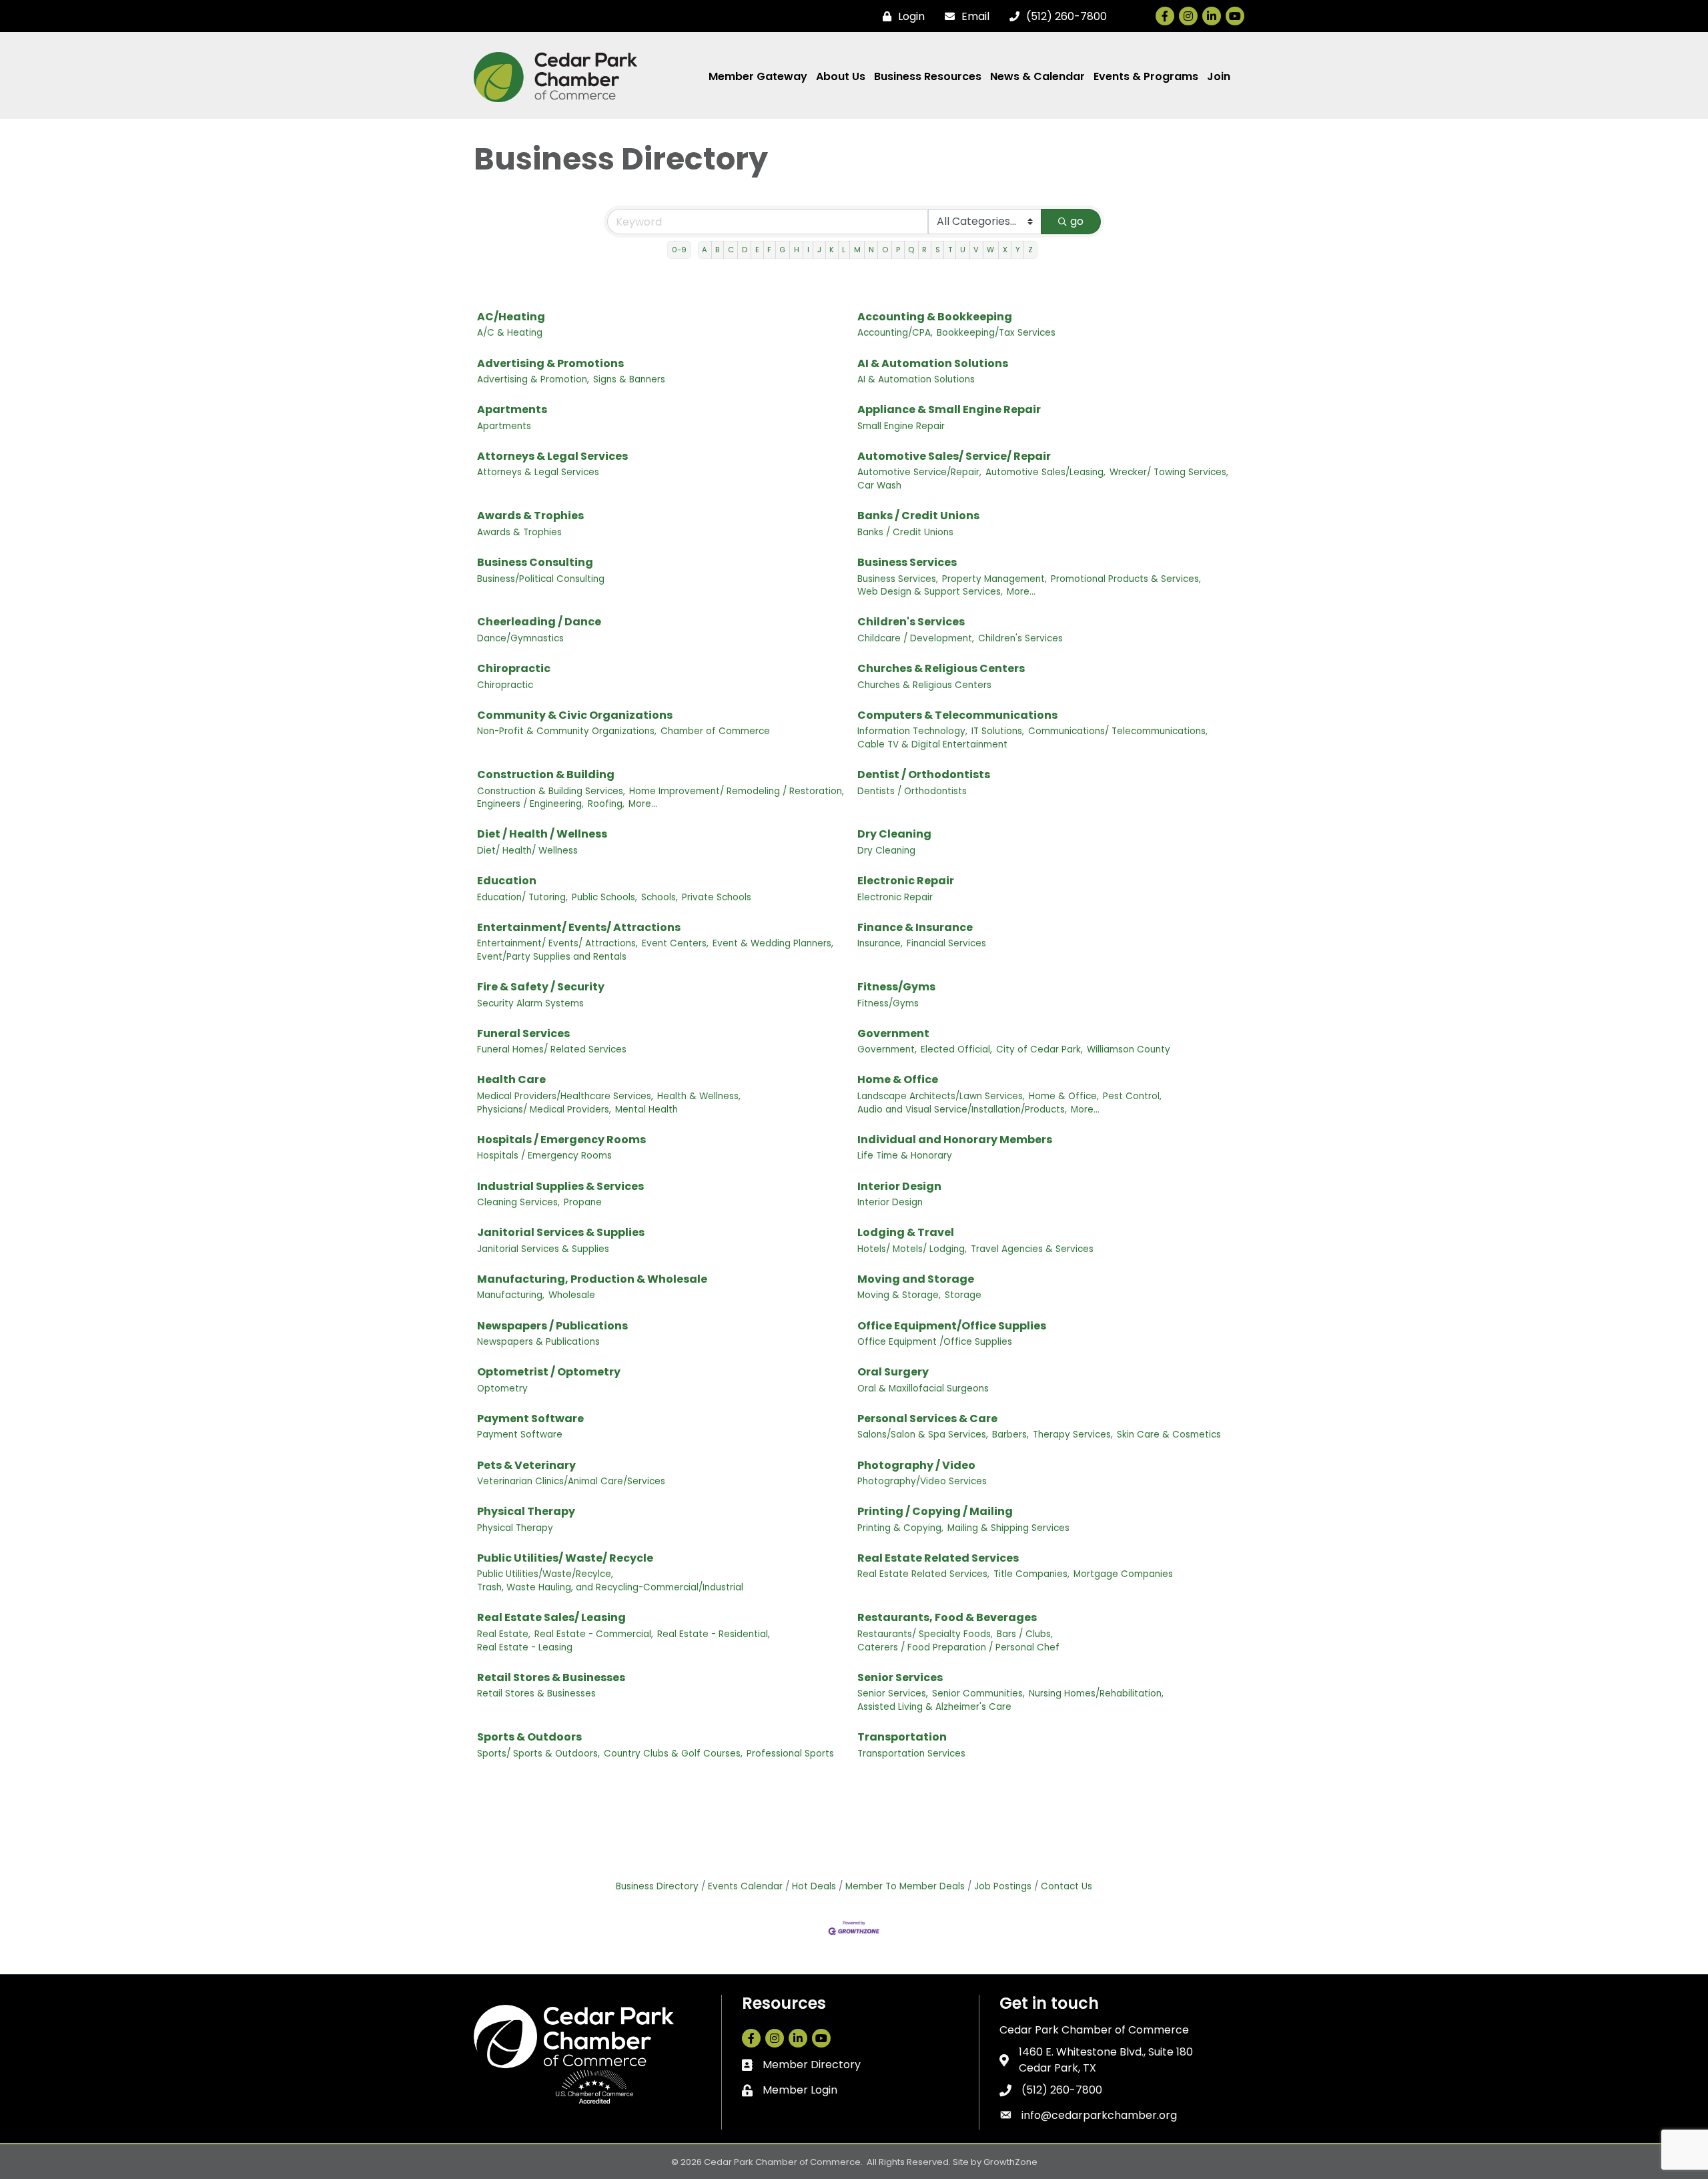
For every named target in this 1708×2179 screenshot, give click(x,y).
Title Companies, (1031, 1574)
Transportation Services (911, 1754)
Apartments (512, 409)
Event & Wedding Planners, (773, 943)
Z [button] (1030, 250)
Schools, (660, 897)
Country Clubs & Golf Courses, (673, 1754)
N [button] (871, 250)
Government (893, 1033)
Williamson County (1129, 1049)
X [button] (1005, 250)
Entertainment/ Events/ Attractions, (557, 943)
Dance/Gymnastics (520, 638)
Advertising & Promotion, (533, 379)
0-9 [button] (679, 250)
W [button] (990, 250)
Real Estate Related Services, (923, 1574)
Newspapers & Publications (538, 1342)
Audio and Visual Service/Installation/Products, (962, 1110)
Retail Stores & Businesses (551, 1677)
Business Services (907, 562)
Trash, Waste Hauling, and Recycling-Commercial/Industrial (610, 1587)
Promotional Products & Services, (1126, 579)
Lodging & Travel (906, 1232)
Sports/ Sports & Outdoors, (538, 1754)
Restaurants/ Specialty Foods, (925, 1634)
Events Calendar (745, 1886)
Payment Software (530, 1419)
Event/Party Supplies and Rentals (552, 957)
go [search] (1077, 221)
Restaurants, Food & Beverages (947, 1617)
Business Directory (657, 1886)
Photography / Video (916, 1465)
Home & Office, (1064, 1096)
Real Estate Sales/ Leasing (551, 1617)
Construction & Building (546, 774)
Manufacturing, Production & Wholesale (592, 1279)
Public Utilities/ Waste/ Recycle (565, 1558)
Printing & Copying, (900, 1528)
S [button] (938, 250)
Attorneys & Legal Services (552, 456)
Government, (887, 1049)
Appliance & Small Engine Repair (949, 409)
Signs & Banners (629, 379)
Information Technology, (912, 731)
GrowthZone (1010, 2162)
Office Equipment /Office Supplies (935, 1342)
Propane (583, 1202)
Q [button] (911, 250)
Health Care (511, 1079)
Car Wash (879, 486)
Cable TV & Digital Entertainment (932, 744)
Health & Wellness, (699, 1096)
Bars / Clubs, (1025, 1634)
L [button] (844, 250)
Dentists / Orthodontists (912, 791)
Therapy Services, (1073, 1435)
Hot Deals (814, 1886)
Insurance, (880, 943)
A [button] (705, 250)
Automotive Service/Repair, (919, 472)
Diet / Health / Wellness (542, 834)
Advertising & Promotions (550, 363)
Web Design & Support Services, (930, 592)
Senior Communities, (978, 1693)
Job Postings (1003, 1886)
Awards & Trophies (530, 516)
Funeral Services (523, 1033)
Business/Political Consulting (541, 579)
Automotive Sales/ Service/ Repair (954, 456)
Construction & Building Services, (551, 791)
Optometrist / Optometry (549, 1372)
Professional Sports (790, 1754)
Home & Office (898, 1079)
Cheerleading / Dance (539, 622)
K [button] (832, 250)
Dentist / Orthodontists (924, 774)
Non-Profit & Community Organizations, (567, 731)
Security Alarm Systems (530, 1003)
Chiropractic (514, 668)
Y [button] (1018, 250)
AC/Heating (511, 317)
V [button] (976, 250)
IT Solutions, (998, 731)
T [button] (950, 250)
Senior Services (900, 1677)
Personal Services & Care (927, 1419)
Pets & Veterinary (526, 1465)
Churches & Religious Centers (941, 668)
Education (507, 881)
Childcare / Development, (916, 638)
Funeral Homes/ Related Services (552, 1049)
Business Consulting (535, 562)
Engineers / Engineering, (530, 804)
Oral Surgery (893, 1372)
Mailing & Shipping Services (1008, 1528)
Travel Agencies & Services (1032, 1249)
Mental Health (647, 1110)
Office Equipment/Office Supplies (952, 1326)
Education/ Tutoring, (522, 897)
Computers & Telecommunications (957, 715)
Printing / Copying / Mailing (935, 1511)
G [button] (782, 250)
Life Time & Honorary (905, 1156)
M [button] (857, 250)
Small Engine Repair (901, 426)
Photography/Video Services (922, 1481)
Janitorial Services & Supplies (561, 1232)
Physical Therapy (526, 1511)
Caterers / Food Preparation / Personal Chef (958, 1647)
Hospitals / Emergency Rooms (561, 1140)
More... (1021, 592)
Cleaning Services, (518, 1202)
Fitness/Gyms (896, 987)
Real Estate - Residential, (714, 1634)
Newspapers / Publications (552, 1326)
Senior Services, (893, 1693)
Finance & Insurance (915, 927)
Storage (963, 1295)
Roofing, (606, 804)
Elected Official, (956, 1049)
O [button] (885, 250)
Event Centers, (675, 943)
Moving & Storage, (899, 1295)
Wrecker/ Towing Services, (1169, 472)
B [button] (717, 250)
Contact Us (1066, 1886)
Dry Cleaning (894, 834)
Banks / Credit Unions (918, 516)
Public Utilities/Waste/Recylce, (545, 1574)
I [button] (808, 250)
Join (1219, 76)
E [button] (757, 250)
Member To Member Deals (905, 1886)
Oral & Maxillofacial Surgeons (923, 1388)
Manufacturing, (511, 1295)
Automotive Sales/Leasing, (1045, 472)
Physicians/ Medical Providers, (544, 1110)
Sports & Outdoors (529, 1737)
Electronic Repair (906, 881)
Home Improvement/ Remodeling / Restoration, (737, 791)
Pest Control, (1132, 1096)
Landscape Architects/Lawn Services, (941, 1096)
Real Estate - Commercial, (594, 1634)
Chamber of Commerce (715, 731)
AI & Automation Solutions (933, 363)
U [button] (963, 250)
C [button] (731, 250)
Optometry (502, 1388)
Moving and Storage (916, 1279)
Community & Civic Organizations (575, 715)
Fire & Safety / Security (541, 987)
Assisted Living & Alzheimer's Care (934, 1707)
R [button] (924, 250)
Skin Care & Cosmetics (1169, 1435)
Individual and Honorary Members (955, 1140)
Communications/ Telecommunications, (1118, 731)
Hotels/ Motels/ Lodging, (912, 1249)
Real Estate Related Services (938, 1558)
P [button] (898, 250)
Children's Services (911, 622)
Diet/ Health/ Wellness (527, 851)
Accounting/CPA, (895, 333)
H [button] (797, 250)
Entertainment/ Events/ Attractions (579, 927)
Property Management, (994, 579)
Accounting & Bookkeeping (935, 317)
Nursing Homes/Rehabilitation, (1096, 1693)
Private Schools (717, 897)
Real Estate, (504, 1634)
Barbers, (1010, 1435)
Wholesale (572, 1295)
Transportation (902, 1737)
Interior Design (899, 1186)
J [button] (819, 250)
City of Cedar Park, (1039, 1049)
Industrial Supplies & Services (560, 1186)
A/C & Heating (510, 333)
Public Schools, (604, 897)
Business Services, (898, 579)
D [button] (745, 250)
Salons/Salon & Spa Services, (923, 1435)
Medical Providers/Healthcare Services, (565, 1096)
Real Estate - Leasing (525, 1647)
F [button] (769, 250)
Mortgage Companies (1123, 1574)
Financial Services (946, 943)
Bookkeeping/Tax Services (996, 333)
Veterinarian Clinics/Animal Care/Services (571, 1481)
